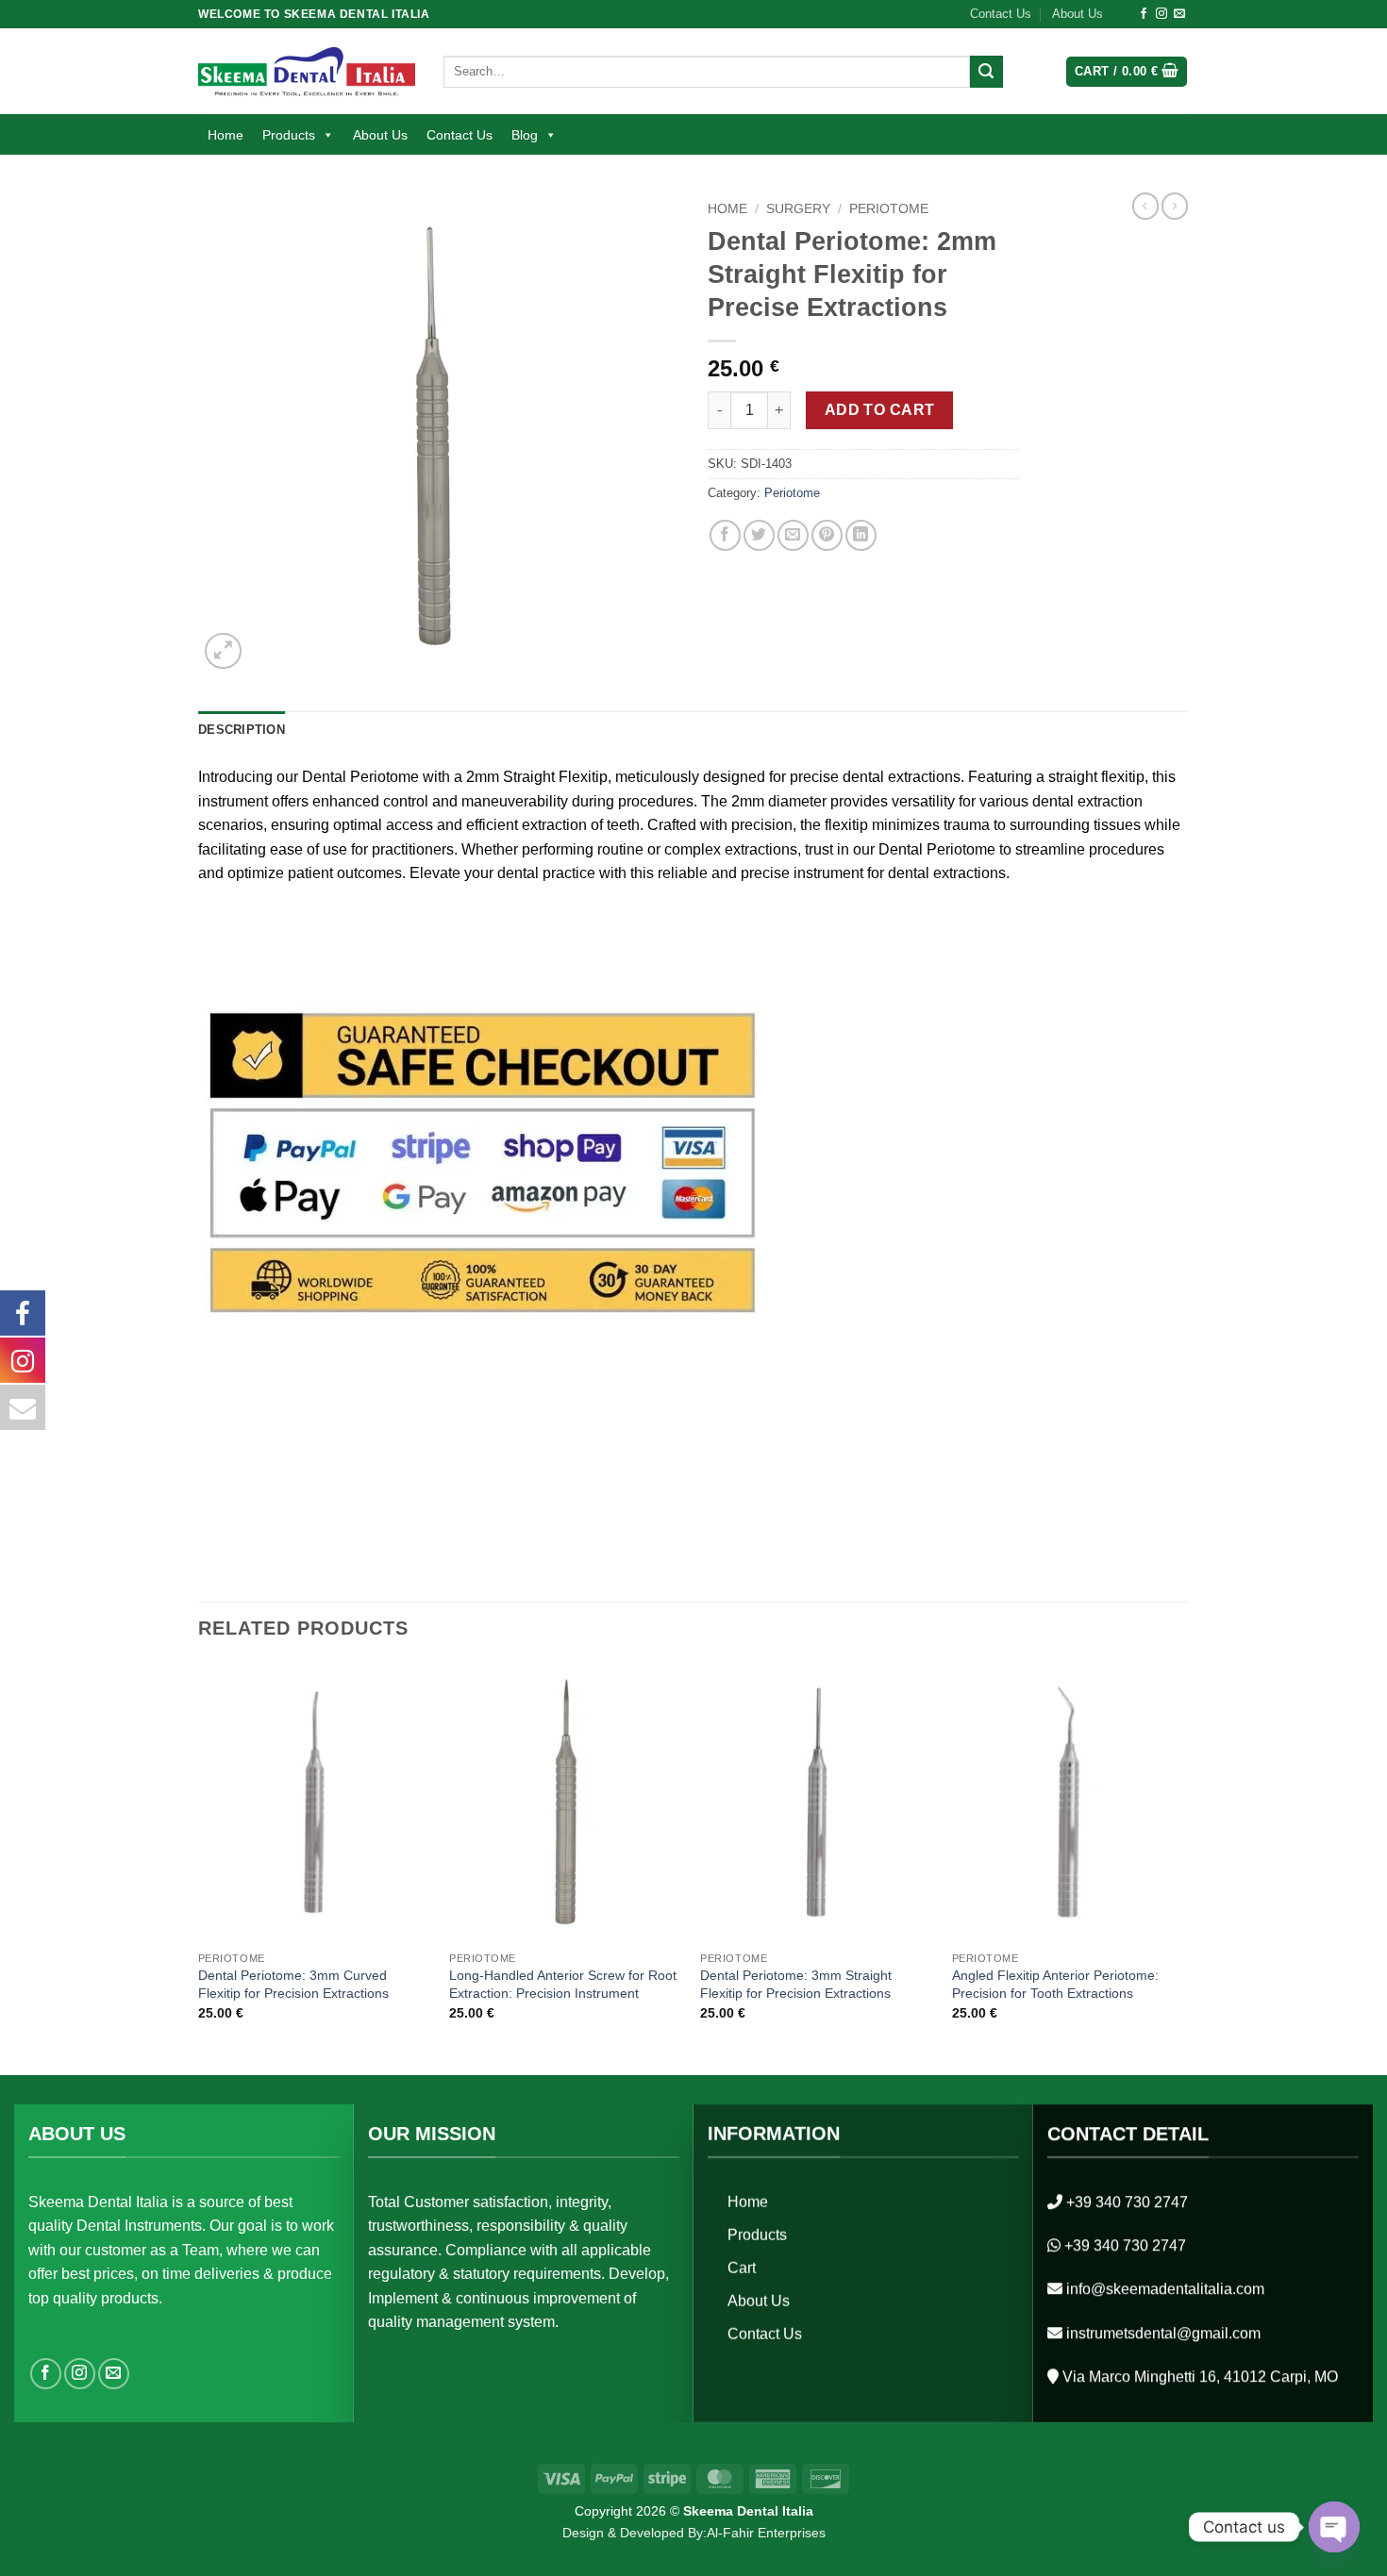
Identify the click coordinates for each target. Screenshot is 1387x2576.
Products (289, 135)
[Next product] (1145, 206)
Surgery (798, 209)
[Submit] (986, 72)
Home (226, 135)
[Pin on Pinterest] (827, 535)
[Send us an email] (1179, 14)
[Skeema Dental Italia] (307, 71)
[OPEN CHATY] (1334, 2527)
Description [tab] (242, 730)
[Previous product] (1175, 206)
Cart (742, 2267)
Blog (525, 135)
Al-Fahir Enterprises (766, 2533)
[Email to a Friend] (793, 535)
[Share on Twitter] (759, 535)
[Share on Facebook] (725, 535)
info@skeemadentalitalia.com (1165, 2289)
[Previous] (199, 1867)
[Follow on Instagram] (1161, 14)
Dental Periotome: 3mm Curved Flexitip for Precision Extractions (293, 1984)
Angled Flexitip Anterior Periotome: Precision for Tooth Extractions (1055, 1984)
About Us (1078, 14)
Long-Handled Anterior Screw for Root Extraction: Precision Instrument (563, 1984)
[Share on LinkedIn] (861, 535)
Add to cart (880, 410)
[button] (1127, 72)
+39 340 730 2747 (1127, 2201)
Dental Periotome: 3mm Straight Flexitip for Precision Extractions (796, 1984)
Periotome (889, 209)
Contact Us (1001, 14)
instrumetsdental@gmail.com (1163, 2332)
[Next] (1183, 1867)
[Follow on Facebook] (1144, 14)
